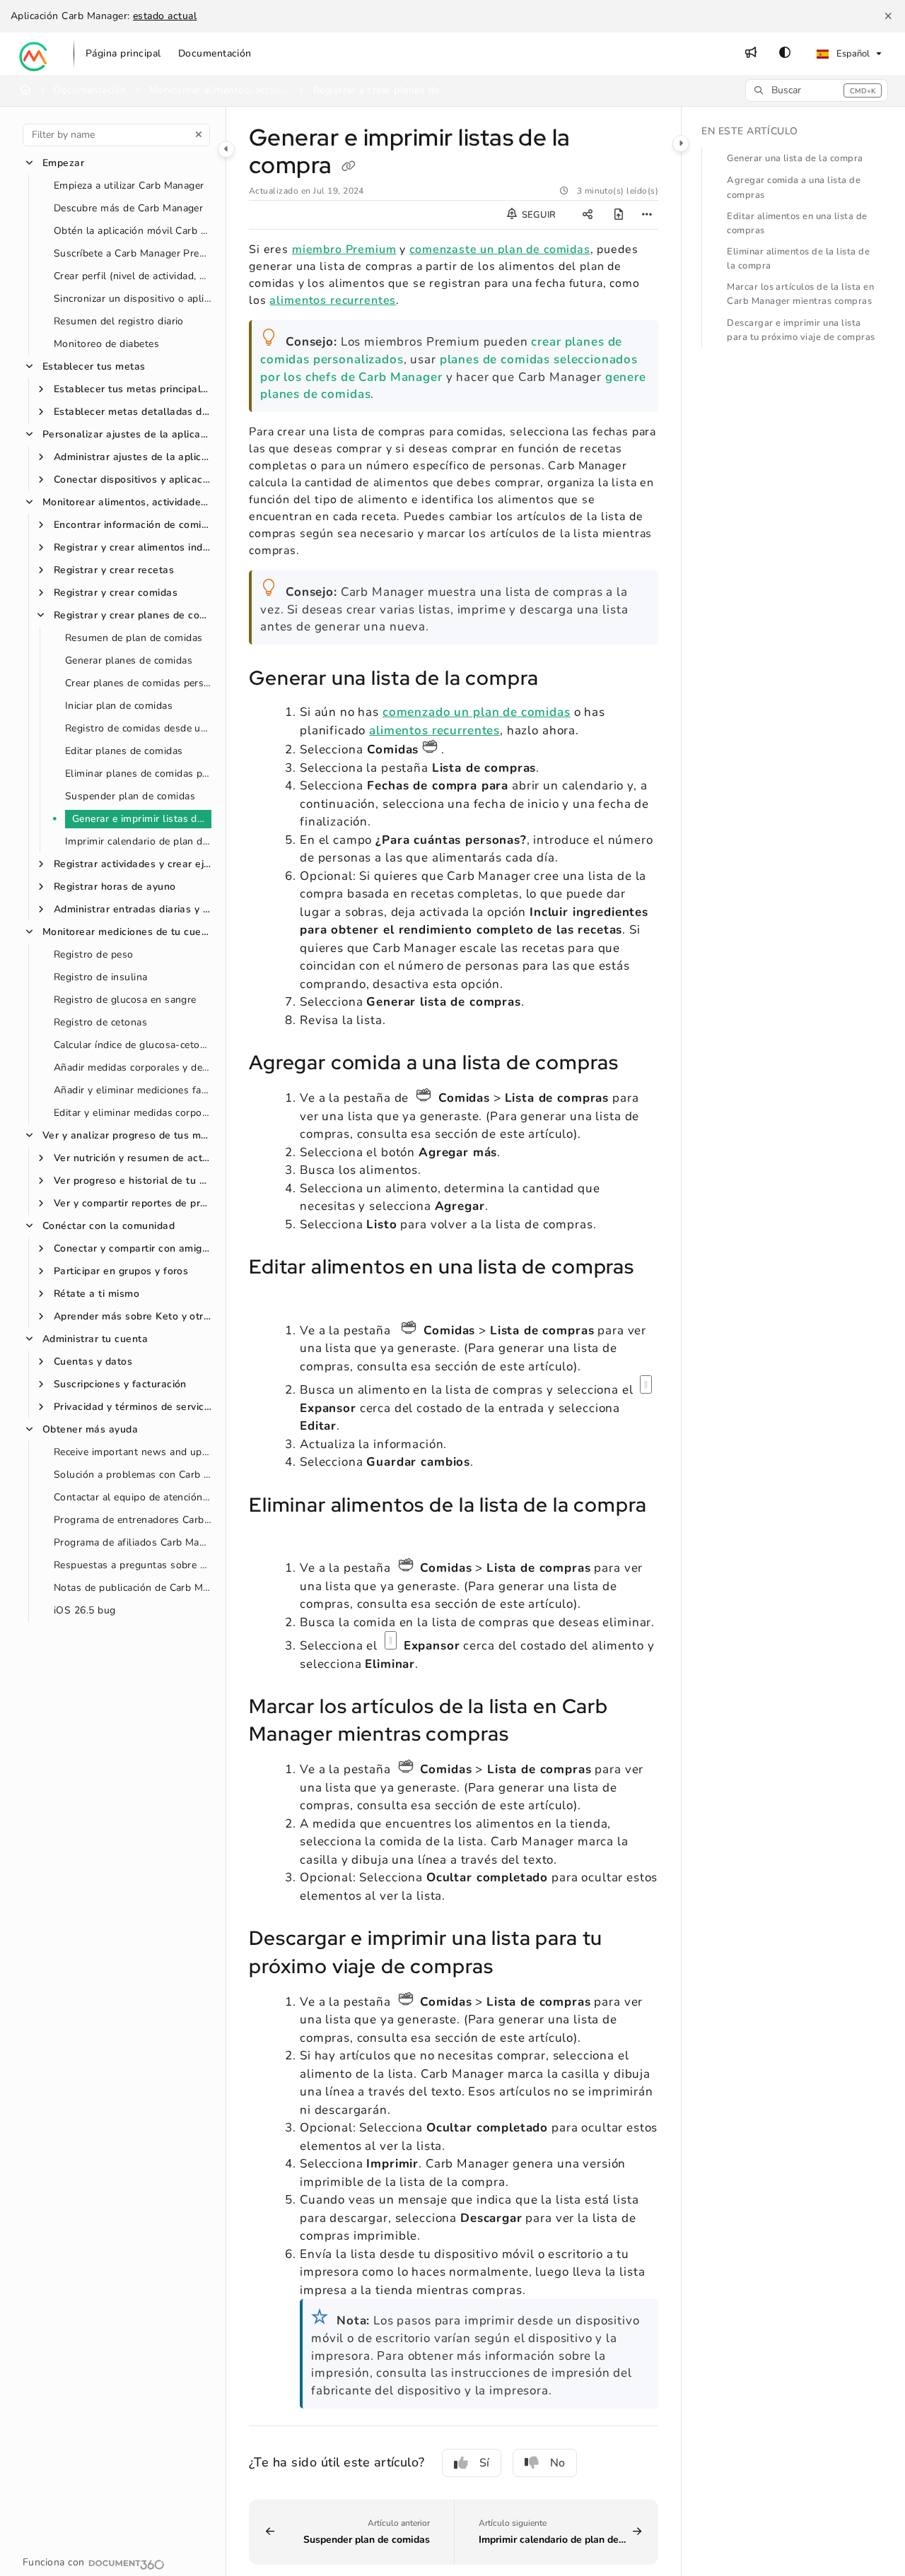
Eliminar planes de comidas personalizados (138, 774)
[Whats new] (751, 54)
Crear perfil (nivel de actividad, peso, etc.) (133, 276)
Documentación (90, 90)
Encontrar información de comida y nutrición (133, 525)
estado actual (165, 16)
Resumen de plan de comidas (134, 638)
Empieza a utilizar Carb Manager (129, 186)
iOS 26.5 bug (85, 1610)
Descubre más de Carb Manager (128, 208)
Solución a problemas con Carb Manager (133, 1475)
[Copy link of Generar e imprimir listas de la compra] (349, 167)
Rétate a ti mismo (97, 1294)
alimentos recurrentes (333, 300)
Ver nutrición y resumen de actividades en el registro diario (133, 1158)
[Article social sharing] (588, 215)
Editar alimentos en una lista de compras (797, 223)
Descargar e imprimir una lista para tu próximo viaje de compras (801, 330)
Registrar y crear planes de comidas (384, 90)
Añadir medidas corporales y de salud (133, 1068)
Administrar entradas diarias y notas (133, 909)
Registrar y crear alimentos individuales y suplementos (133, 547)
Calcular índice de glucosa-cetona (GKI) (133, 1045)
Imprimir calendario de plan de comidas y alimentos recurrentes (138, 841)
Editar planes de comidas (124, 751)
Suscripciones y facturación (120, 1384)
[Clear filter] (199, 135)
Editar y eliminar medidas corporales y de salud (133, 1113)
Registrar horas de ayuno (115, 887)
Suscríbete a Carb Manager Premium (133, 253)
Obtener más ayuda (90, 1429)
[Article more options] (647, 215)
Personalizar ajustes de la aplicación (127, 434)
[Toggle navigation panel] (226, 149)
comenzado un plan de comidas (477, 712)
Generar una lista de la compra (795, 158)
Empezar (63, 163)
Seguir (538, 215)
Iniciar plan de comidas (119, 706)
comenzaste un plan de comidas (500, 249)
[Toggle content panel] (681, 143)
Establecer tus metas (94, 366)
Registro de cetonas (100, 1022)
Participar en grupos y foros (121, 1271)
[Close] (888, 16)
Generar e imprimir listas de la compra (142, 819)
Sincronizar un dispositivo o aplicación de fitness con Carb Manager (133, 299)
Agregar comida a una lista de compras (794, 187)
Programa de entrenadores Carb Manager (133, 1520)
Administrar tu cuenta (95, 1339)
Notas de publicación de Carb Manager (133, 1588)
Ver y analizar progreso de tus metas (127, 1135)
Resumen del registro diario (119, 321)
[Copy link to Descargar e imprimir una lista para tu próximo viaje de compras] (515, 1968)
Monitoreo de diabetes (106, 344)
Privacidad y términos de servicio (133, 1407)
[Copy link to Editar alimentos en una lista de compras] (271, 1296)
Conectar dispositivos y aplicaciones (133, 480)
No (557, 2463)
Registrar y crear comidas (116, 593)
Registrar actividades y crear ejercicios (133, 864)
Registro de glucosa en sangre (125, 1000)
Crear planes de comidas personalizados (138, 683)
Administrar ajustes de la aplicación (133, 457)
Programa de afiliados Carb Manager (133, 1542)
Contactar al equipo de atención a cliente (133, 1497)
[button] (817, 90)
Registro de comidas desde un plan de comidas (138, 728)
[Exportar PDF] (619, 215)
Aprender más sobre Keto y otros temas (133, 1316)
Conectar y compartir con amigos (133, 1248)
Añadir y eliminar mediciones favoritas (133, 1090)
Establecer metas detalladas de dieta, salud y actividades (133, 412)
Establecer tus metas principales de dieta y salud (133, 389)
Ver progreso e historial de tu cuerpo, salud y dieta (133, 1181)
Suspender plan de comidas (130, 796)
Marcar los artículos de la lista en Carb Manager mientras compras (800, 294)
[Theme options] (785, 54)
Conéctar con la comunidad (109, 1226)
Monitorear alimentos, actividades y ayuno (220, 90)
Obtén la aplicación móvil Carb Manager (133, 231)
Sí (484, 2463)
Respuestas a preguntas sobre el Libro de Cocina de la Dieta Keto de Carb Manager (133, 1565)
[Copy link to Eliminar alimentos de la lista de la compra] (271, 1534)
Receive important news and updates (133, 1452)
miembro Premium (344, 249)
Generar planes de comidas (129, 660)
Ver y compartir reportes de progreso (133, 1203)
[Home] (34, 54)
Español (852, 54)
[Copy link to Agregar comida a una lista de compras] (641, 1064)
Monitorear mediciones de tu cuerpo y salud (127, 932)
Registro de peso (94, 954)
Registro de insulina (101, 977)
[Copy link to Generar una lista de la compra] (561, 680)
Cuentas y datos (93, 1361)
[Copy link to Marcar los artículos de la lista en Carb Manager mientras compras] (531, 1736)
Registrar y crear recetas (114, 570)
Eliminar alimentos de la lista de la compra (798, 259)
